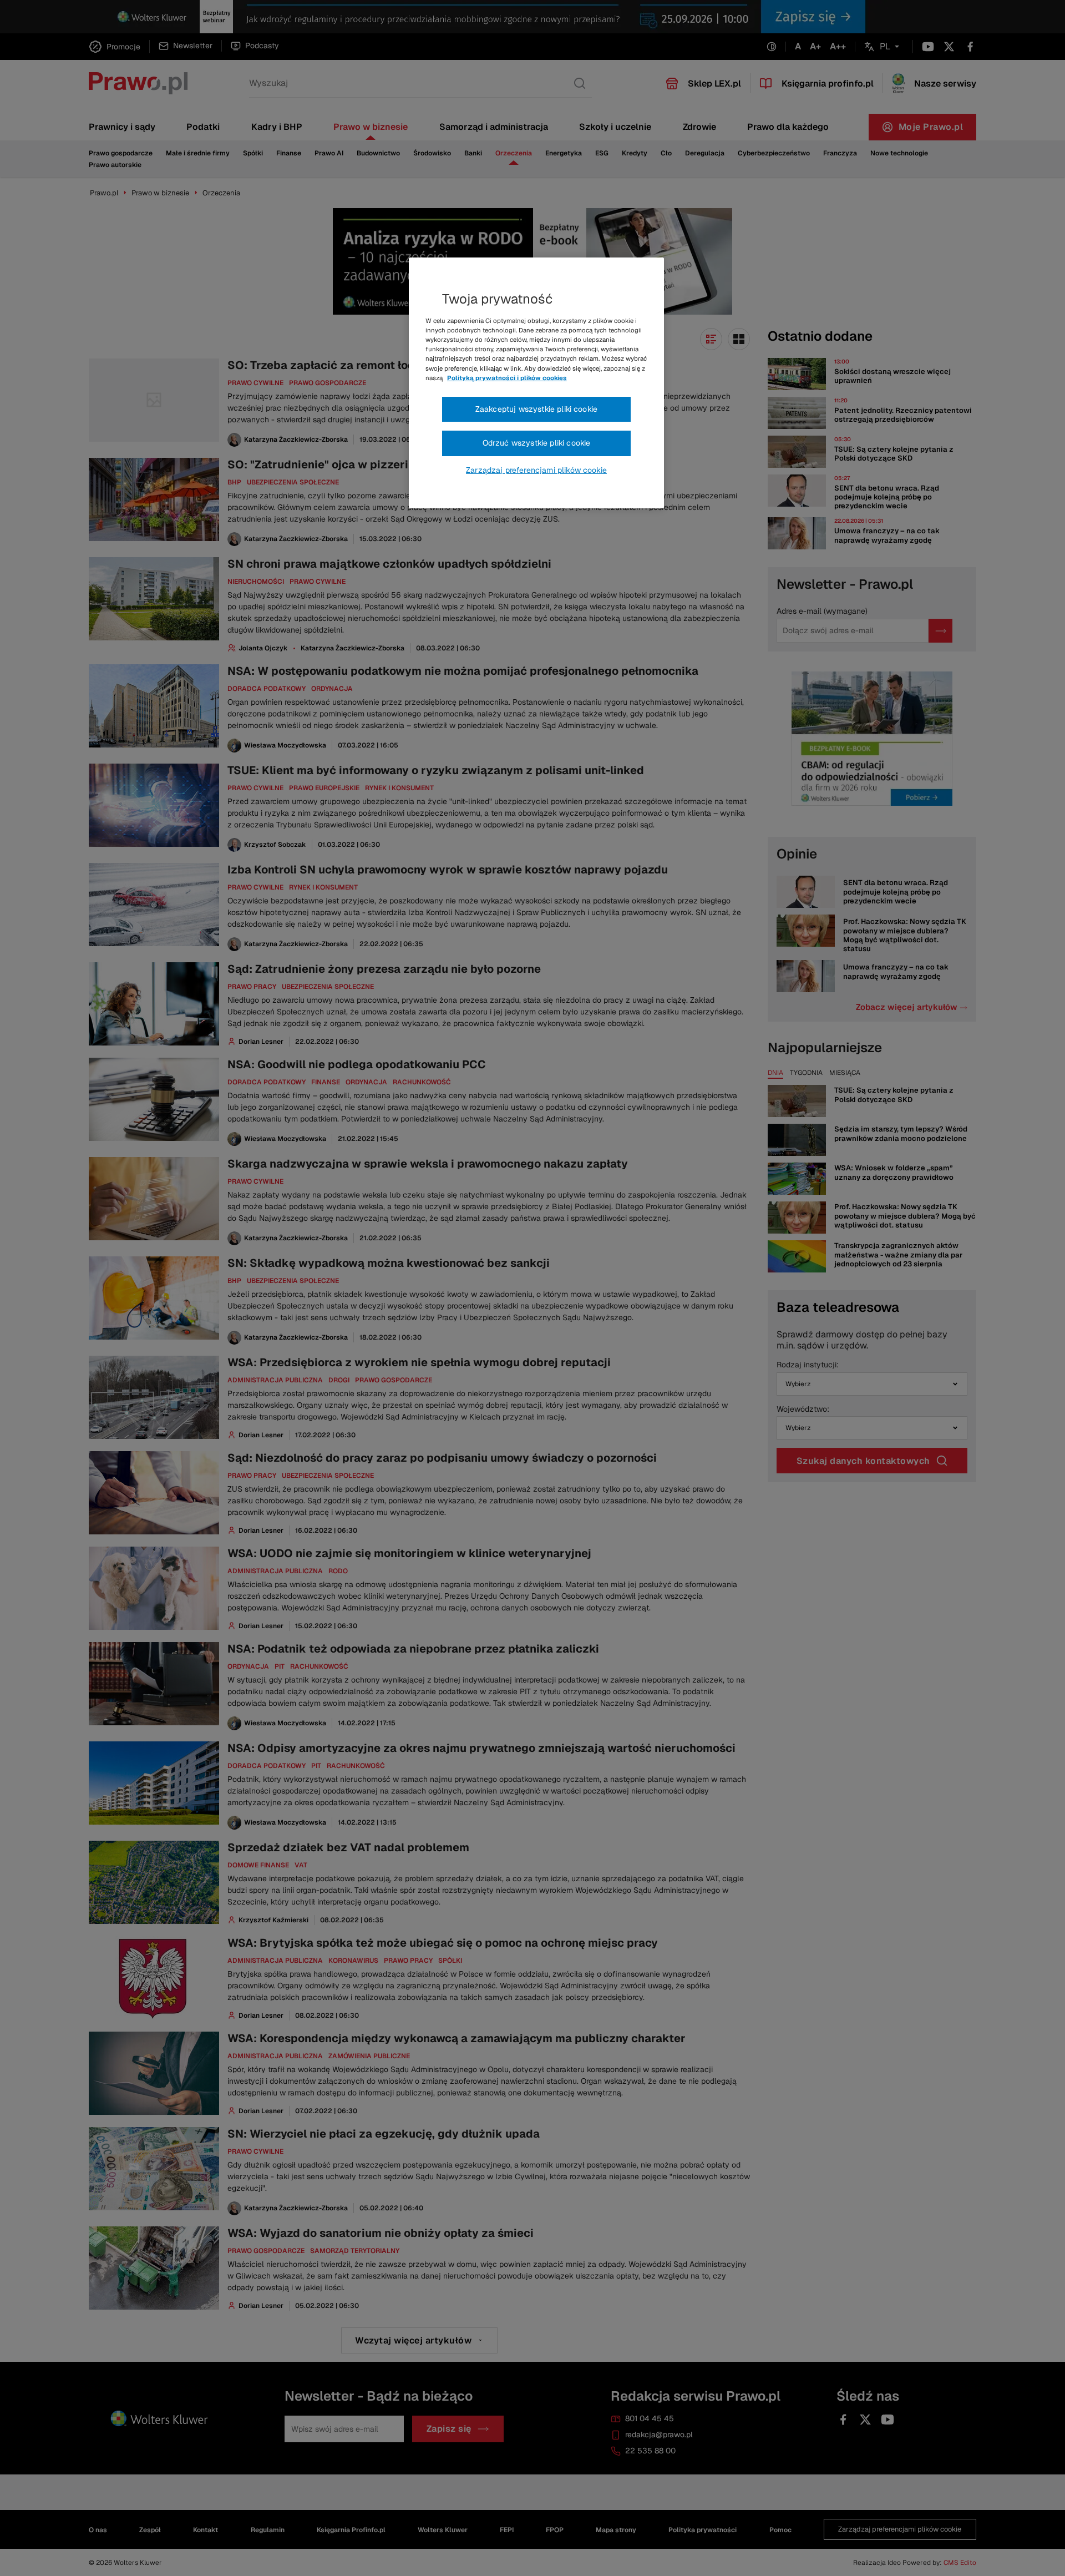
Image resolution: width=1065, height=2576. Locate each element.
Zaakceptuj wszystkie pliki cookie (536, 409)
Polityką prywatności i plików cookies (507, 378)
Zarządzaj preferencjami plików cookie (536, 470)
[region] (536, 383)
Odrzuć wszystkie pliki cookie (537, 443)
